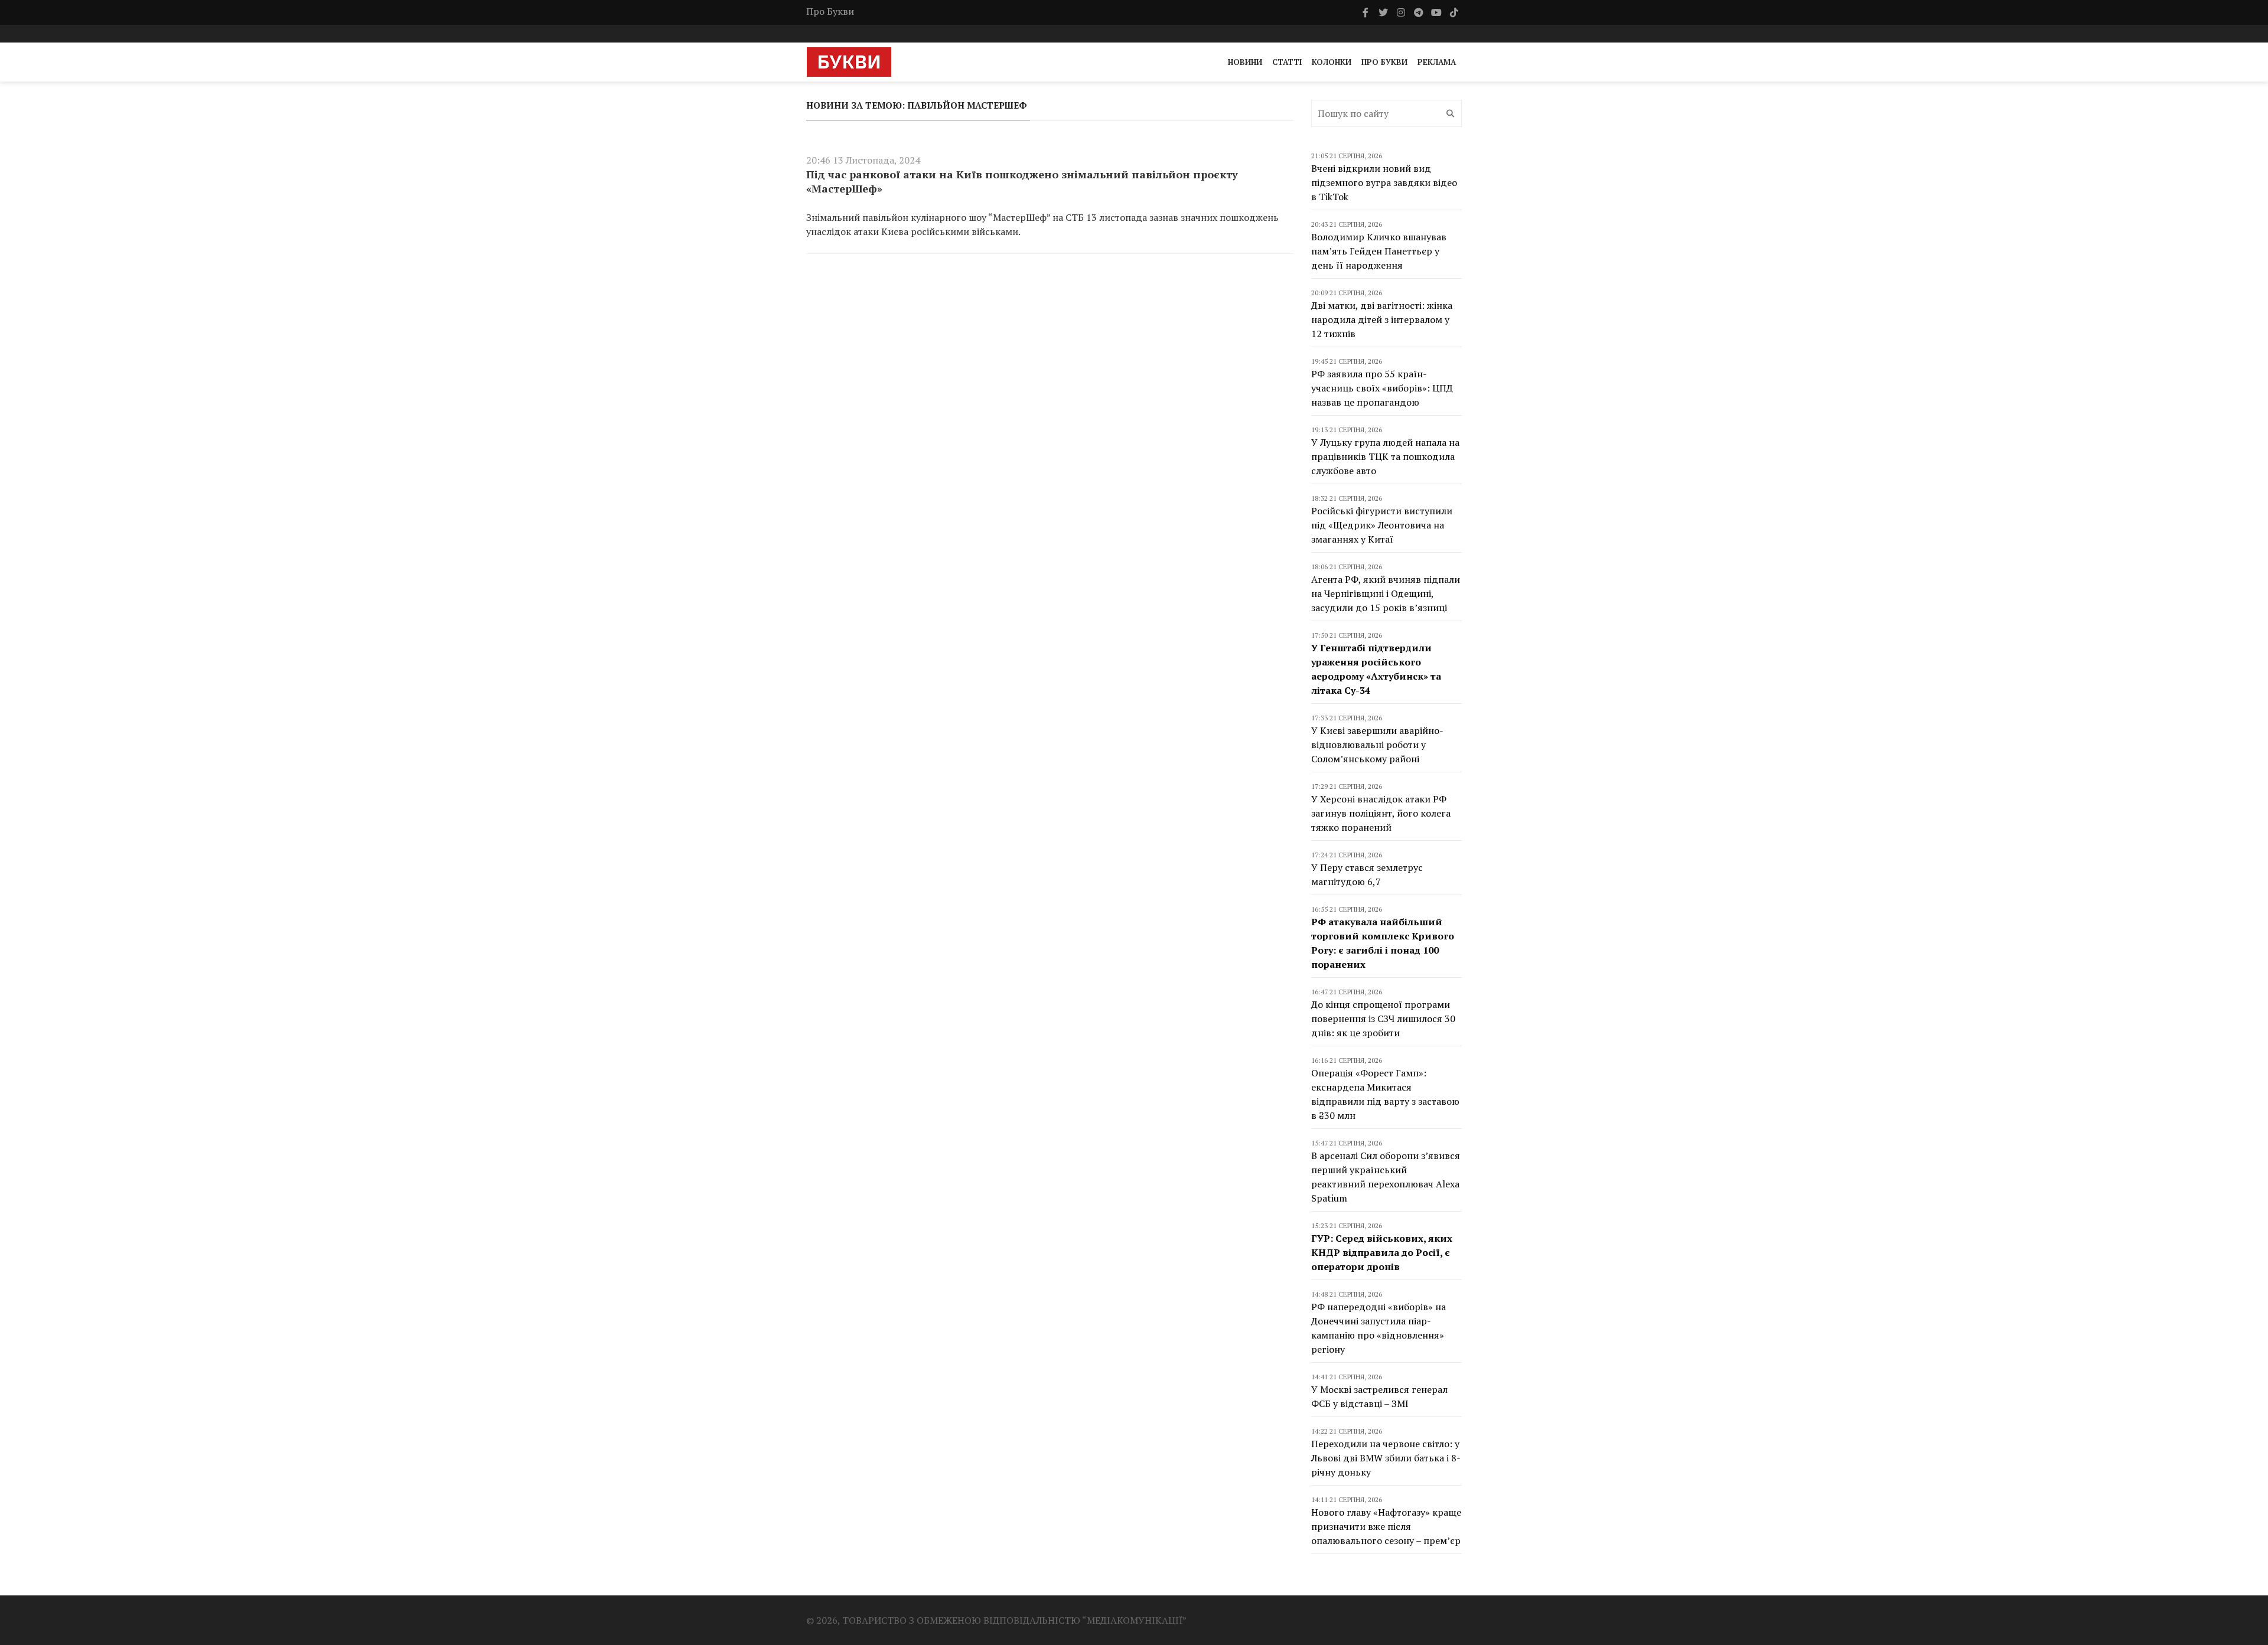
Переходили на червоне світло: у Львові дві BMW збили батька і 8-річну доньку (1386, 1458)
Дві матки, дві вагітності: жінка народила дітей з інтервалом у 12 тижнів (1382, 319)
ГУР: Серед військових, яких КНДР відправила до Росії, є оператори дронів (1382, 1252)
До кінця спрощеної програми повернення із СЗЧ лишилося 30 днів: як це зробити (1383, 1019)
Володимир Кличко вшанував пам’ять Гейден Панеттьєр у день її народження (1379, 251)
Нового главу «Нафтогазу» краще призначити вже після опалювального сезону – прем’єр (1386, 1526)
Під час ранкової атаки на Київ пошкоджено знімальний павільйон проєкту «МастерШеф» (1022, 181)
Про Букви (830, 11)
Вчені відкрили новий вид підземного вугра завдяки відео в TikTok (1384, 182)
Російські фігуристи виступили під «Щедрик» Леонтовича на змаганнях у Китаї (1382, 525)
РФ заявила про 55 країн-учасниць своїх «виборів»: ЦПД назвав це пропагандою (1382, 388)
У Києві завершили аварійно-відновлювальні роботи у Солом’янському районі (1377, 745)
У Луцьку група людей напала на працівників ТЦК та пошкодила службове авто (1385, 456)
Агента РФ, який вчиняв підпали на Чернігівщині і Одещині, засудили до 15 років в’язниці (1386, 593)
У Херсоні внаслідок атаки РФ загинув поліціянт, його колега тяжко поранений (1381, 813)
